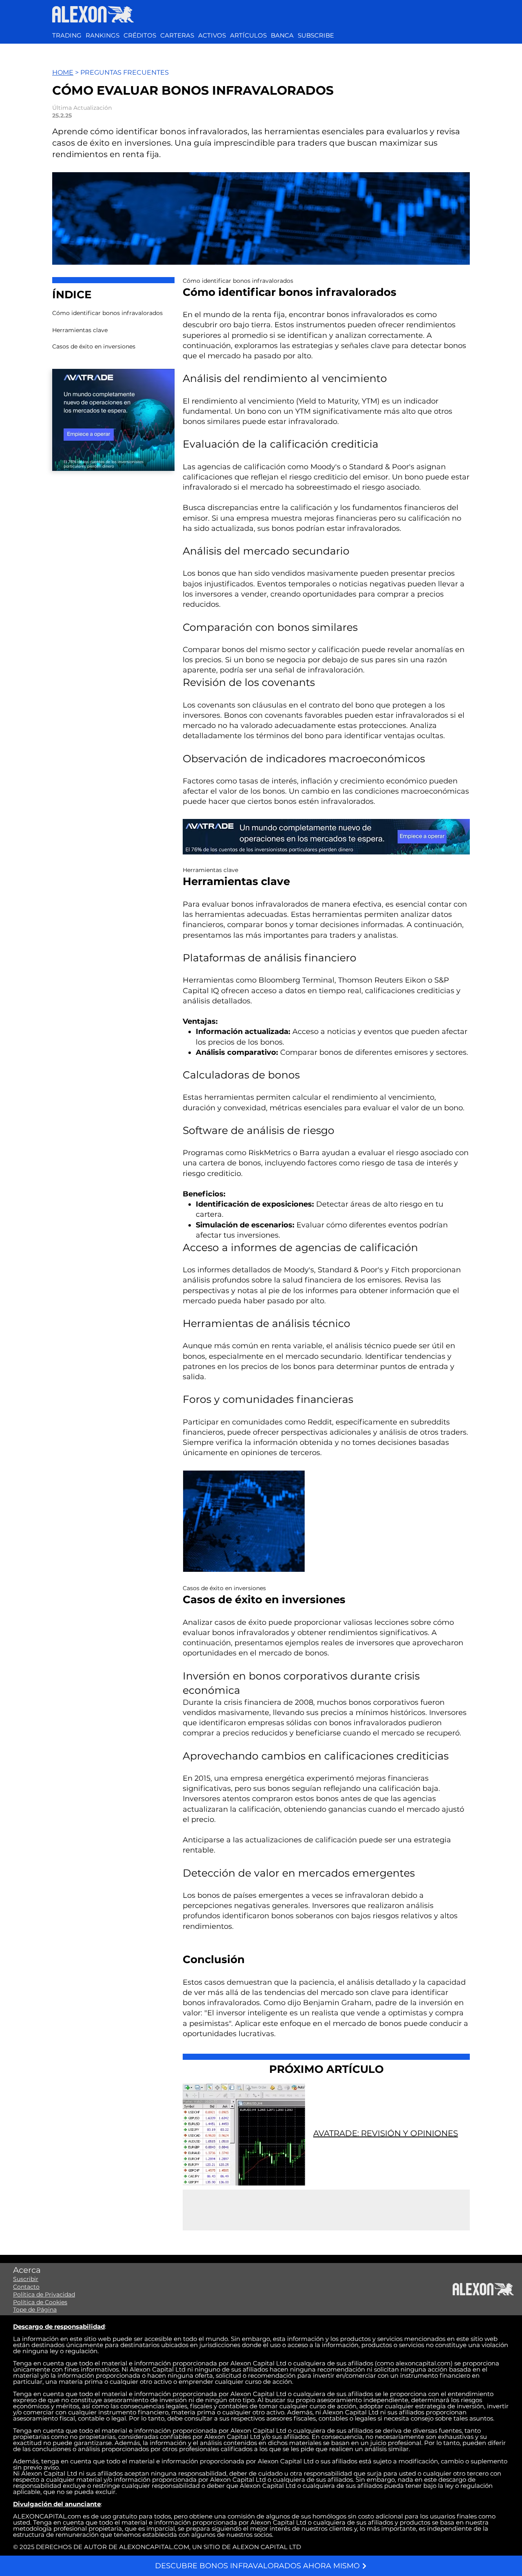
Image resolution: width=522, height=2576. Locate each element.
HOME (63, 72)
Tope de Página (35, 2310)
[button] (212, 36)
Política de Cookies (40, 2302)
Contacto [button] (26, 2287)
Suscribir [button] (26, 2279)
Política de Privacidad (44, 2294)
